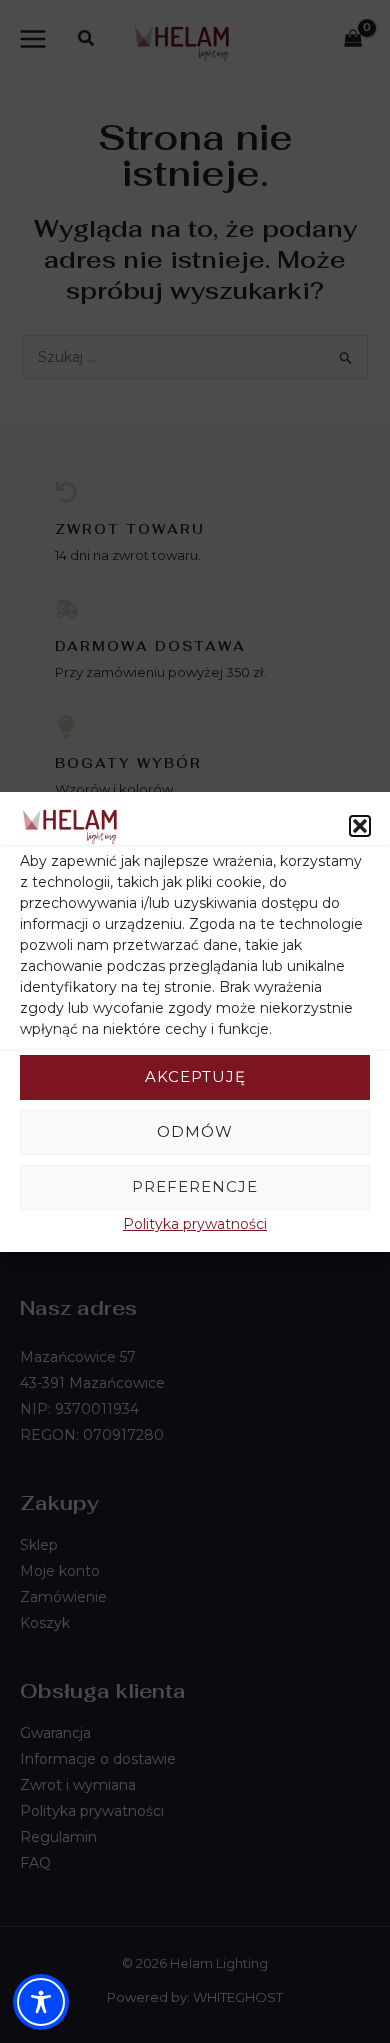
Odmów (195, 1131)
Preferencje (195, 1186)
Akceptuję (195, 1076)
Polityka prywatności (195, 1224)
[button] (360, 826)
